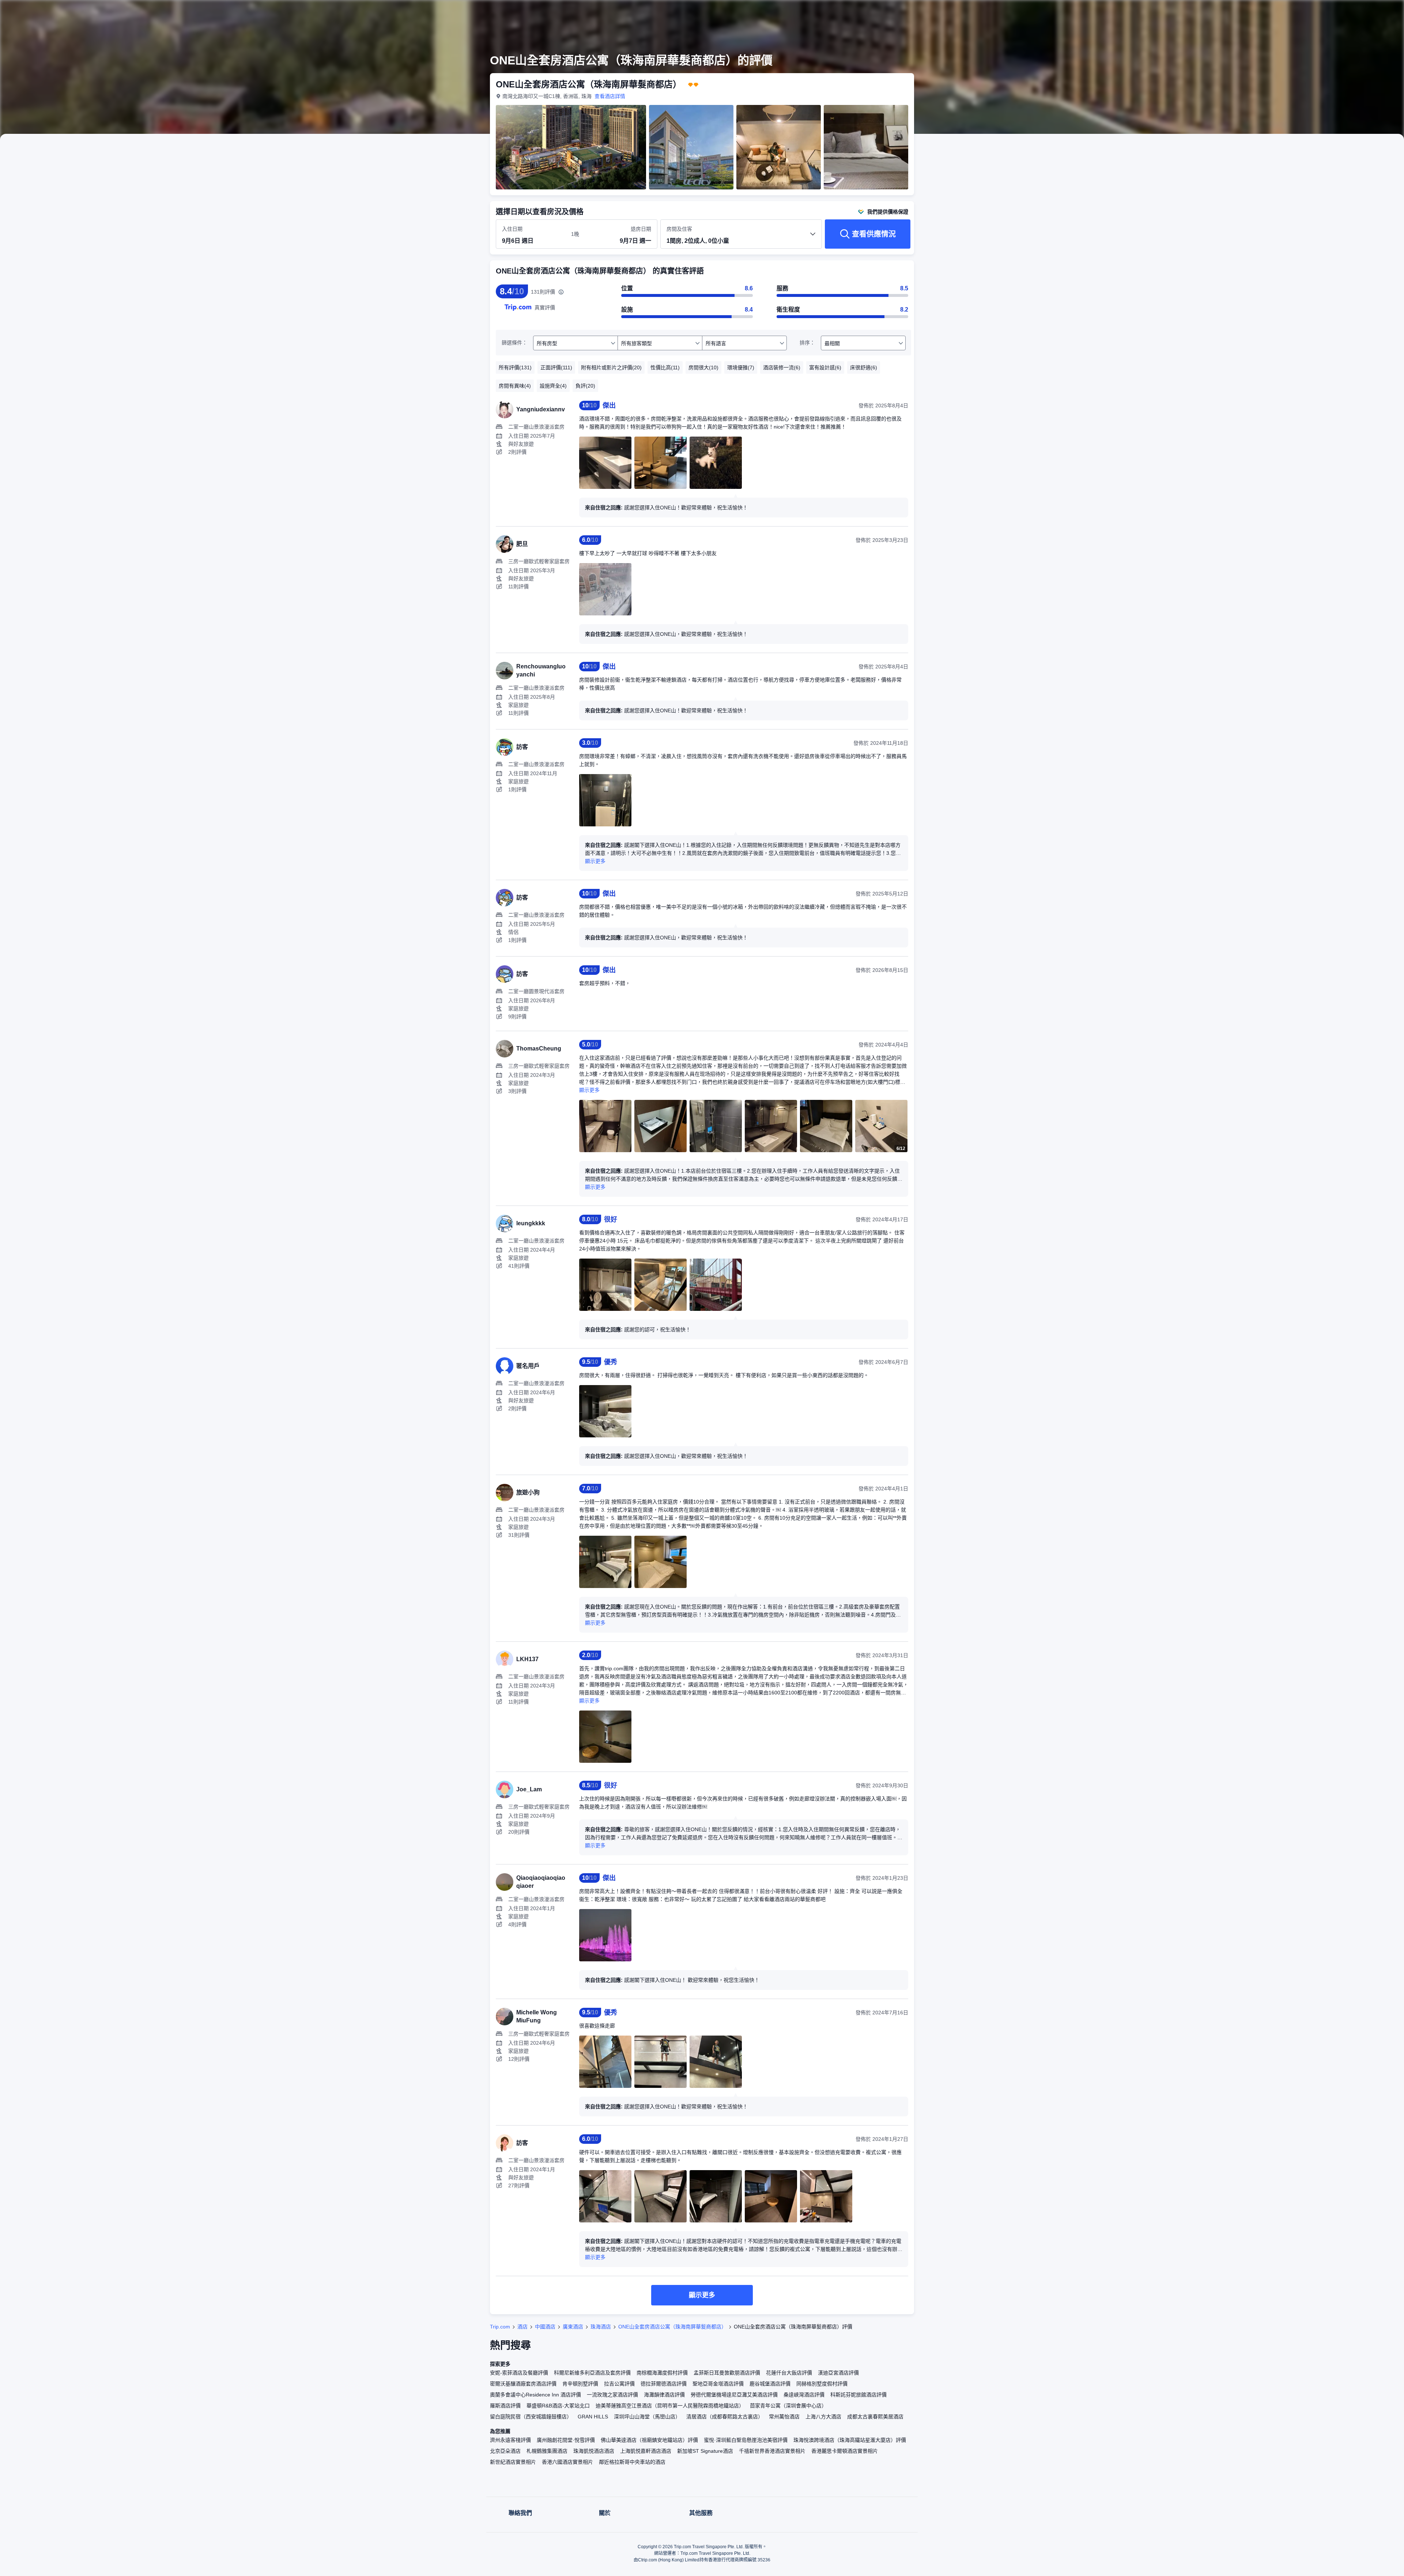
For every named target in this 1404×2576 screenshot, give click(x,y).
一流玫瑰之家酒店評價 (612, 2395)
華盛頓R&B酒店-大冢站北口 (558, 2406)
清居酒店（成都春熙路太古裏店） (725, 2417)
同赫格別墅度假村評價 (822, 2384)
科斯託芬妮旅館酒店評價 (858, 2395)
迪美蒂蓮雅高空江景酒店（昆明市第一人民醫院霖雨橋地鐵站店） (670, 2406)
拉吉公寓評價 (619, 2384)
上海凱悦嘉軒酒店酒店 (646, 2451)
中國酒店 (545, 2327)
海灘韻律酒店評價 (664, 2395)
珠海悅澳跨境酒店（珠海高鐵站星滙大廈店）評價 (850, 2440)
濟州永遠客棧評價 (510, 2440)
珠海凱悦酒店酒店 (594, 2451)
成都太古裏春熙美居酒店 (875, 2417)
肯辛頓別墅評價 (580, 2384)
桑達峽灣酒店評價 (804, 2395)
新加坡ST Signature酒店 (705, 2451)
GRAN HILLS (593, 2417)
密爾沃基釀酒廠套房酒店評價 (523, 2384)
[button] (1016, 12)
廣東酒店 (573, 2327)
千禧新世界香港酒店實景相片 (772, 2451)
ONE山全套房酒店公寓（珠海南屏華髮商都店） (672, 2327)
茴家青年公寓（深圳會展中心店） (788, 2406)
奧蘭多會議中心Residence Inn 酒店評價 (535, 2395)
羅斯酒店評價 (505, 2406)
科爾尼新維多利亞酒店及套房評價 (592, 2373)
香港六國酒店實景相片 (567, 2462)
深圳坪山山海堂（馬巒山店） (647, 2417)
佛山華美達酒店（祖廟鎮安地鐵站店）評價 (649, 2440)
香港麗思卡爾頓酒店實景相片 (845, 2451)
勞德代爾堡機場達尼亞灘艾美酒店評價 (734, 2395)
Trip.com (500, 2327)
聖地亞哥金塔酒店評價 (718, 2384)
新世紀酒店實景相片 (513, 2462)
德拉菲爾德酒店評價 (664, 2384)
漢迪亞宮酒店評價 (838, 2373)
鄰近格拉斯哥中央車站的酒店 (632, 2462)
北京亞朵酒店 (505, 2451)
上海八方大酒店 (823, 2417)
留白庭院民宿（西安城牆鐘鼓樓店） (531, 2417)
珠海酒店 (601, 2327)
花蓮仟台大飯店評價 (789, 2373)
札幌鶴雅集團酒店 (547, 2451)
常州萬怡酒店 (784, 2417)
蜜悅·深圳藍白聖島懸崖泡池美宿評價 (746, 2440)
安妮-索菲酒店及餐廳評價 (519, 2373)
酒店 (522, 2327)
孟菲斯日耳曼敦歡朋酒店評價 (727, 2373)
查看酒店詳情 (610, 96)
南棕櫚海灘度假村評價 (662, 2373)
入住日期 (512, 229)
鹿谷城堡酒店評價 (770, 2384)
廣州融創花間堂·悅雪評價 (566, 2440)
